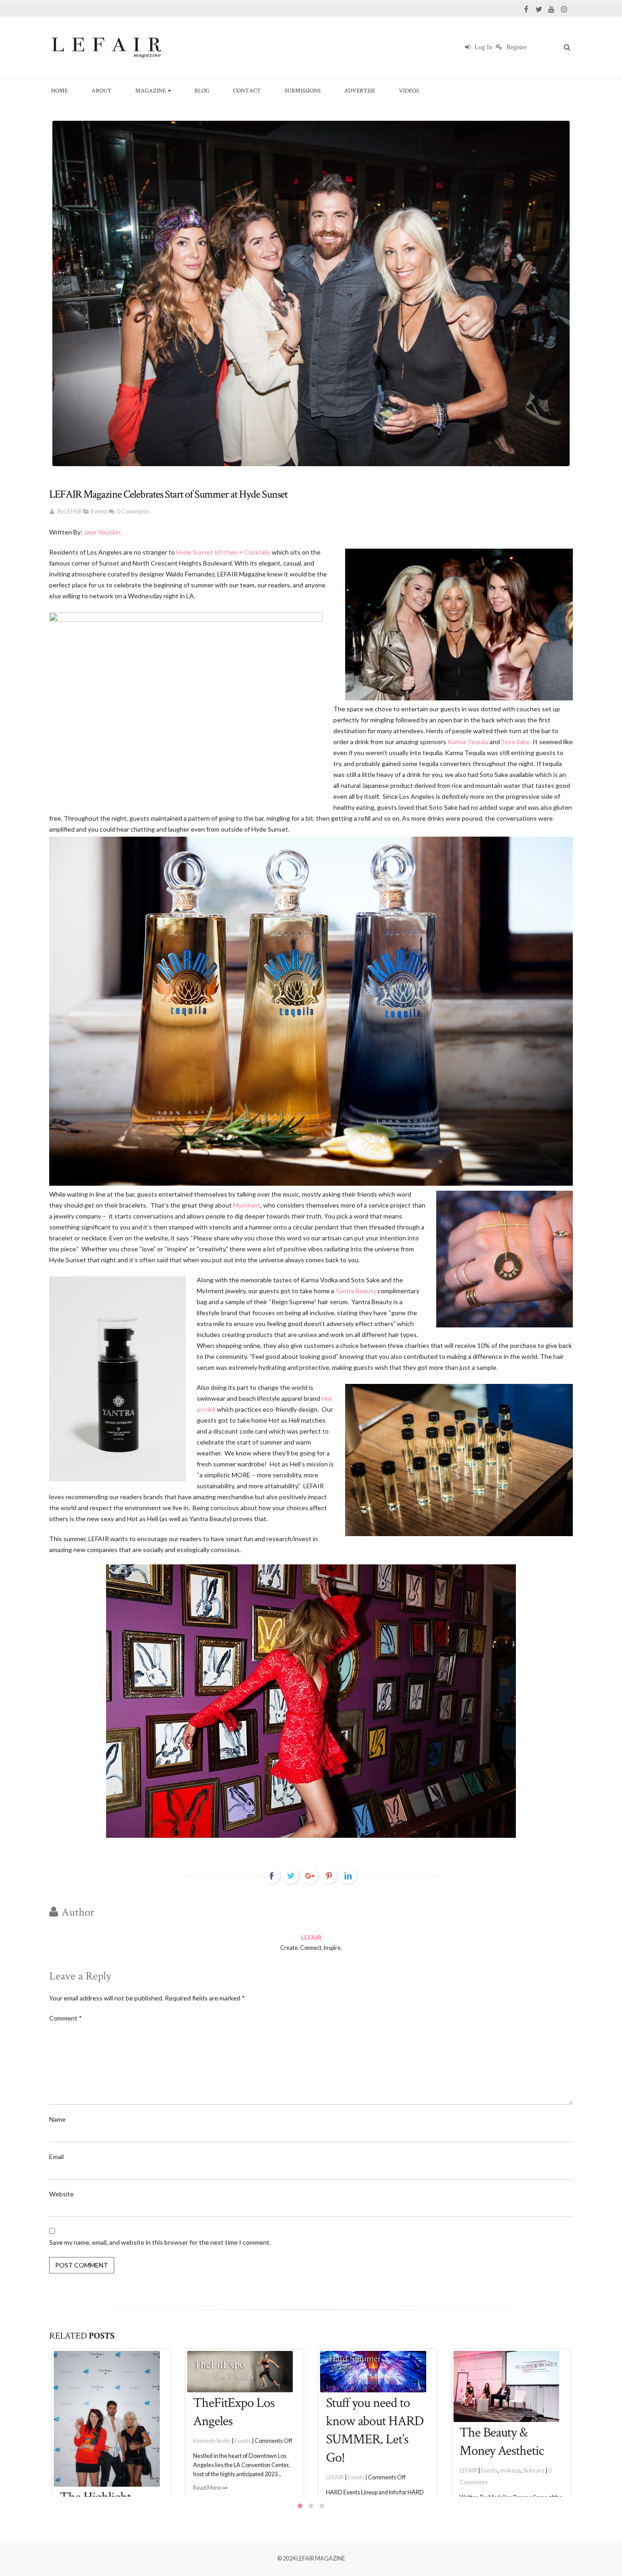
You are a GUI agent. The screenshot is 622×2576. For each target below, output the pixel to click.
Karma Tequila (467, 742)
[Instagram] (564, 9)
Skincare (401, 2471)
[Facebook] (526, 9)
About (102, 90)
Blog (202, 90)
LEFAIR (74, 512)
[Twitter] (539, 9)
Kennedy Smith (79, 2441)
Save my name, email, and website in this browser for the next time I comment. (160, 2242)
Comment (66, 2018)
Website (61, 2194)
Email (56, 2157)
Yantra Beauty (357, 1291)
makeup (377, 2471)
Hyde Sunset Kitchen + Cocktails (223, 552)
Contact (247, 90)
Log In (482, 47)
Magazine (150, 90)
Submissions (303, 90)
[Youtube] (551, 9)
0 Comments (133, 512)
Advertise (360, 90)
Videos (409, 90)
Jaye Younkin (102, 532)
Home (59, 90)
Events (99, 512)
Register (516, 47)
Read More (74, 2488)
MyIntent (247, 1205)
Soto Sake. (516, 742)
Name (57, 2119)
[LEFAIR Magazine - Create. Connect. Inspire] (106, 47)
